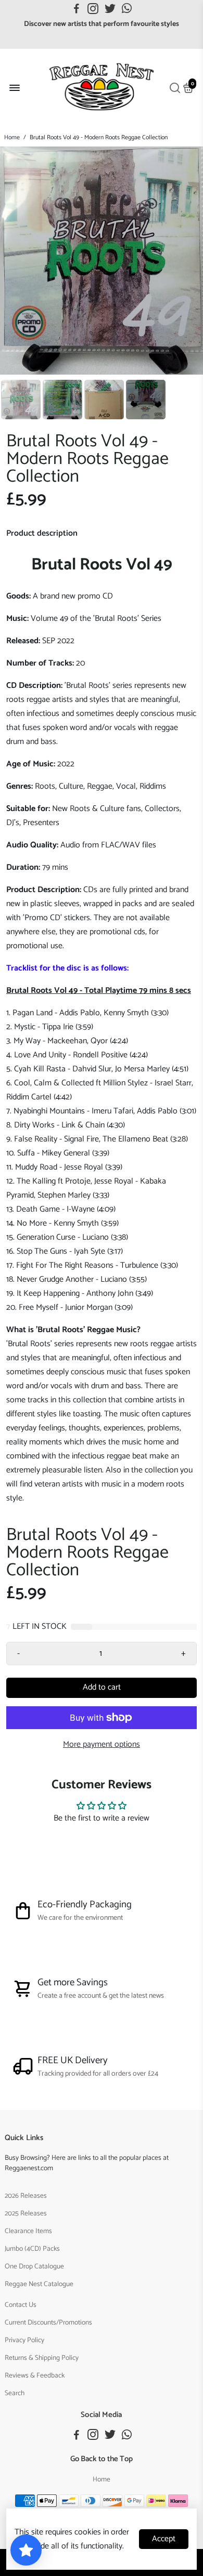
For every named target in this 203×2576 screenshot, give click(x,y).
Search (15, 2393)
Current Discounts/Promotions (48, 2322)
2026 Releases (26, 2196)
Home (12, 137)
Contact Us (21, 2305)
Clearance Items (28, 2231)
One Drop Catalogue (34, 2266)
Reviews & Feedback (35, 2375)
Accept (164, 2539)
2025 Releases (26, 2213)
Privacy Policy (24, 2340)
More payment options (102, 1744)
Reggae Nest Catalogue (39, 2284)
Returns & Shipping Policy (42, 2358)
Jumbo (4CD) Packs (32, 2249)
